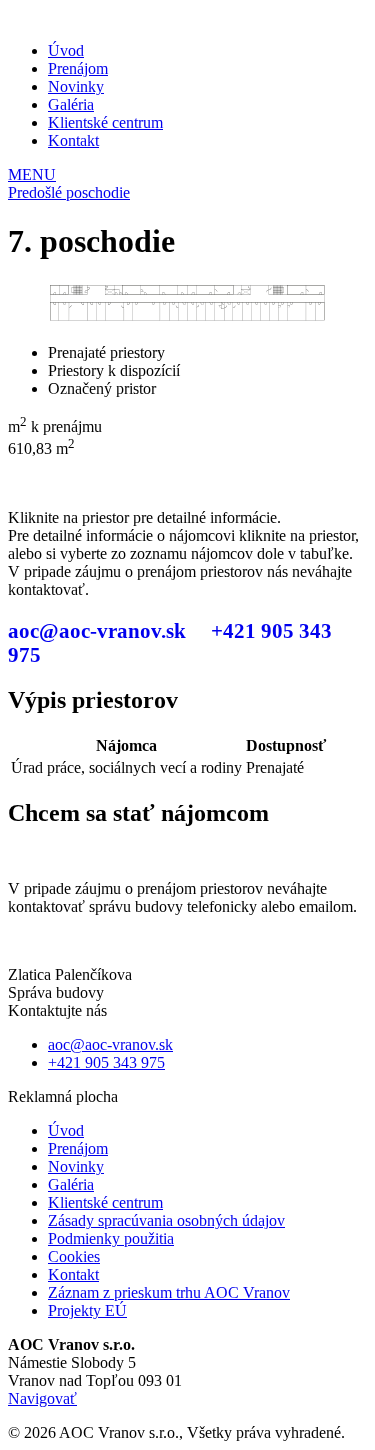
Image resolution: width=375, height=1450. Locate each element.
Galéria (71, 104)
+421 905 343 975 (106, 1062)
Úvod (66, 50)
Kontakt (73, 140)
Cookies (74, 1256)
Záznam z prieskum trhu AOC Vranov (169, 1292)
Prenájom (78, 68)
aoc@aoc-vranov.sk (97, 630)
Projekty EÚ (87, 1310)
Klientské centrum (105, 122)
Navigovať (42, 1398)
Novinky (76, 86)
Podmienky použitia (111, 1238)
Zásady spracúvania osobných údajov (166, 1220)
